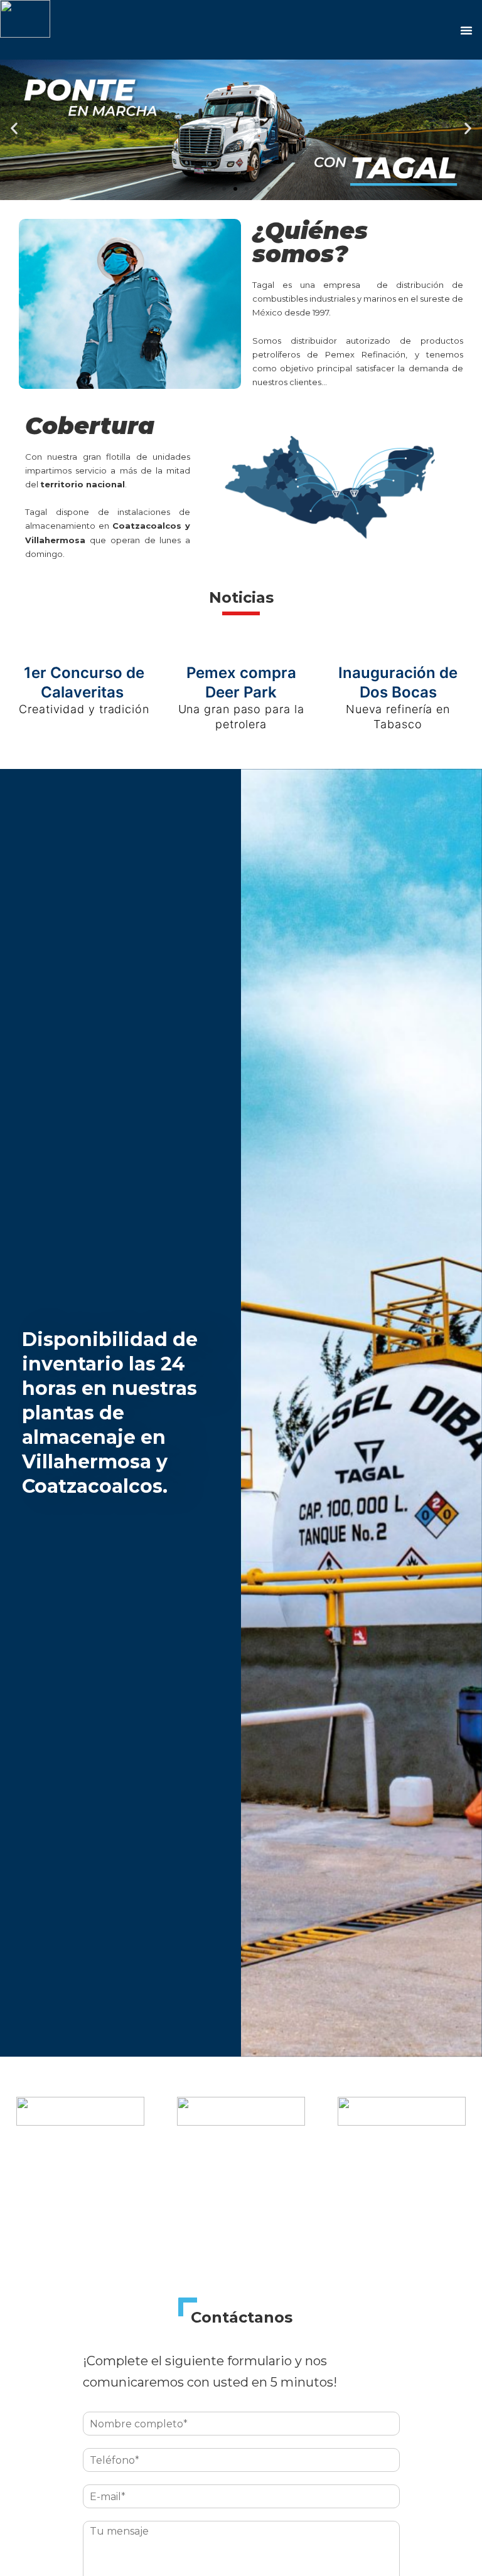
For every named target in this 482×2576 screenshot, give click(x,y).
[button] (213, 189)
